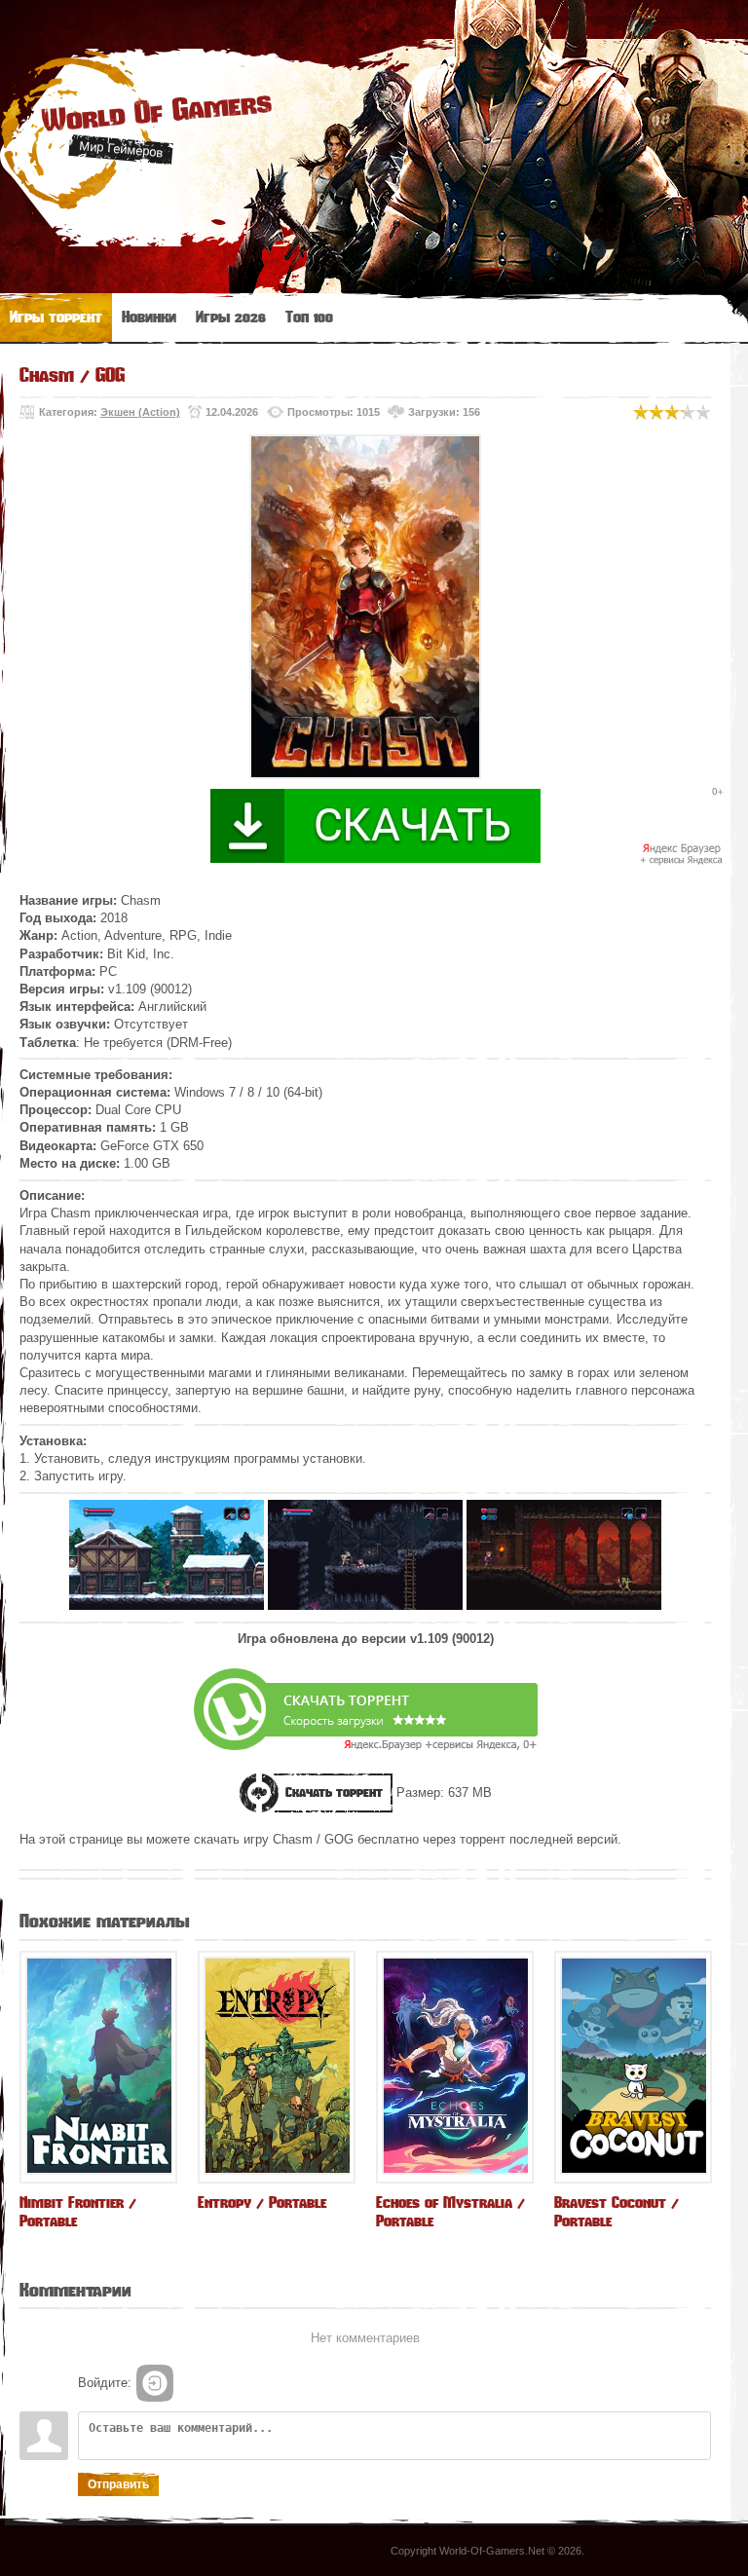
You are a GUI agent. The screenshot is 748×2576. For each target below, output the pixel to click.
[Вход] (155, 2383)
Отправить (118, 2484)
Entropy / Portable (262, 2203)
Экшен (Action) (140, 412)
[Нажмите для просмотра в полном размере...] (167, 1605)
